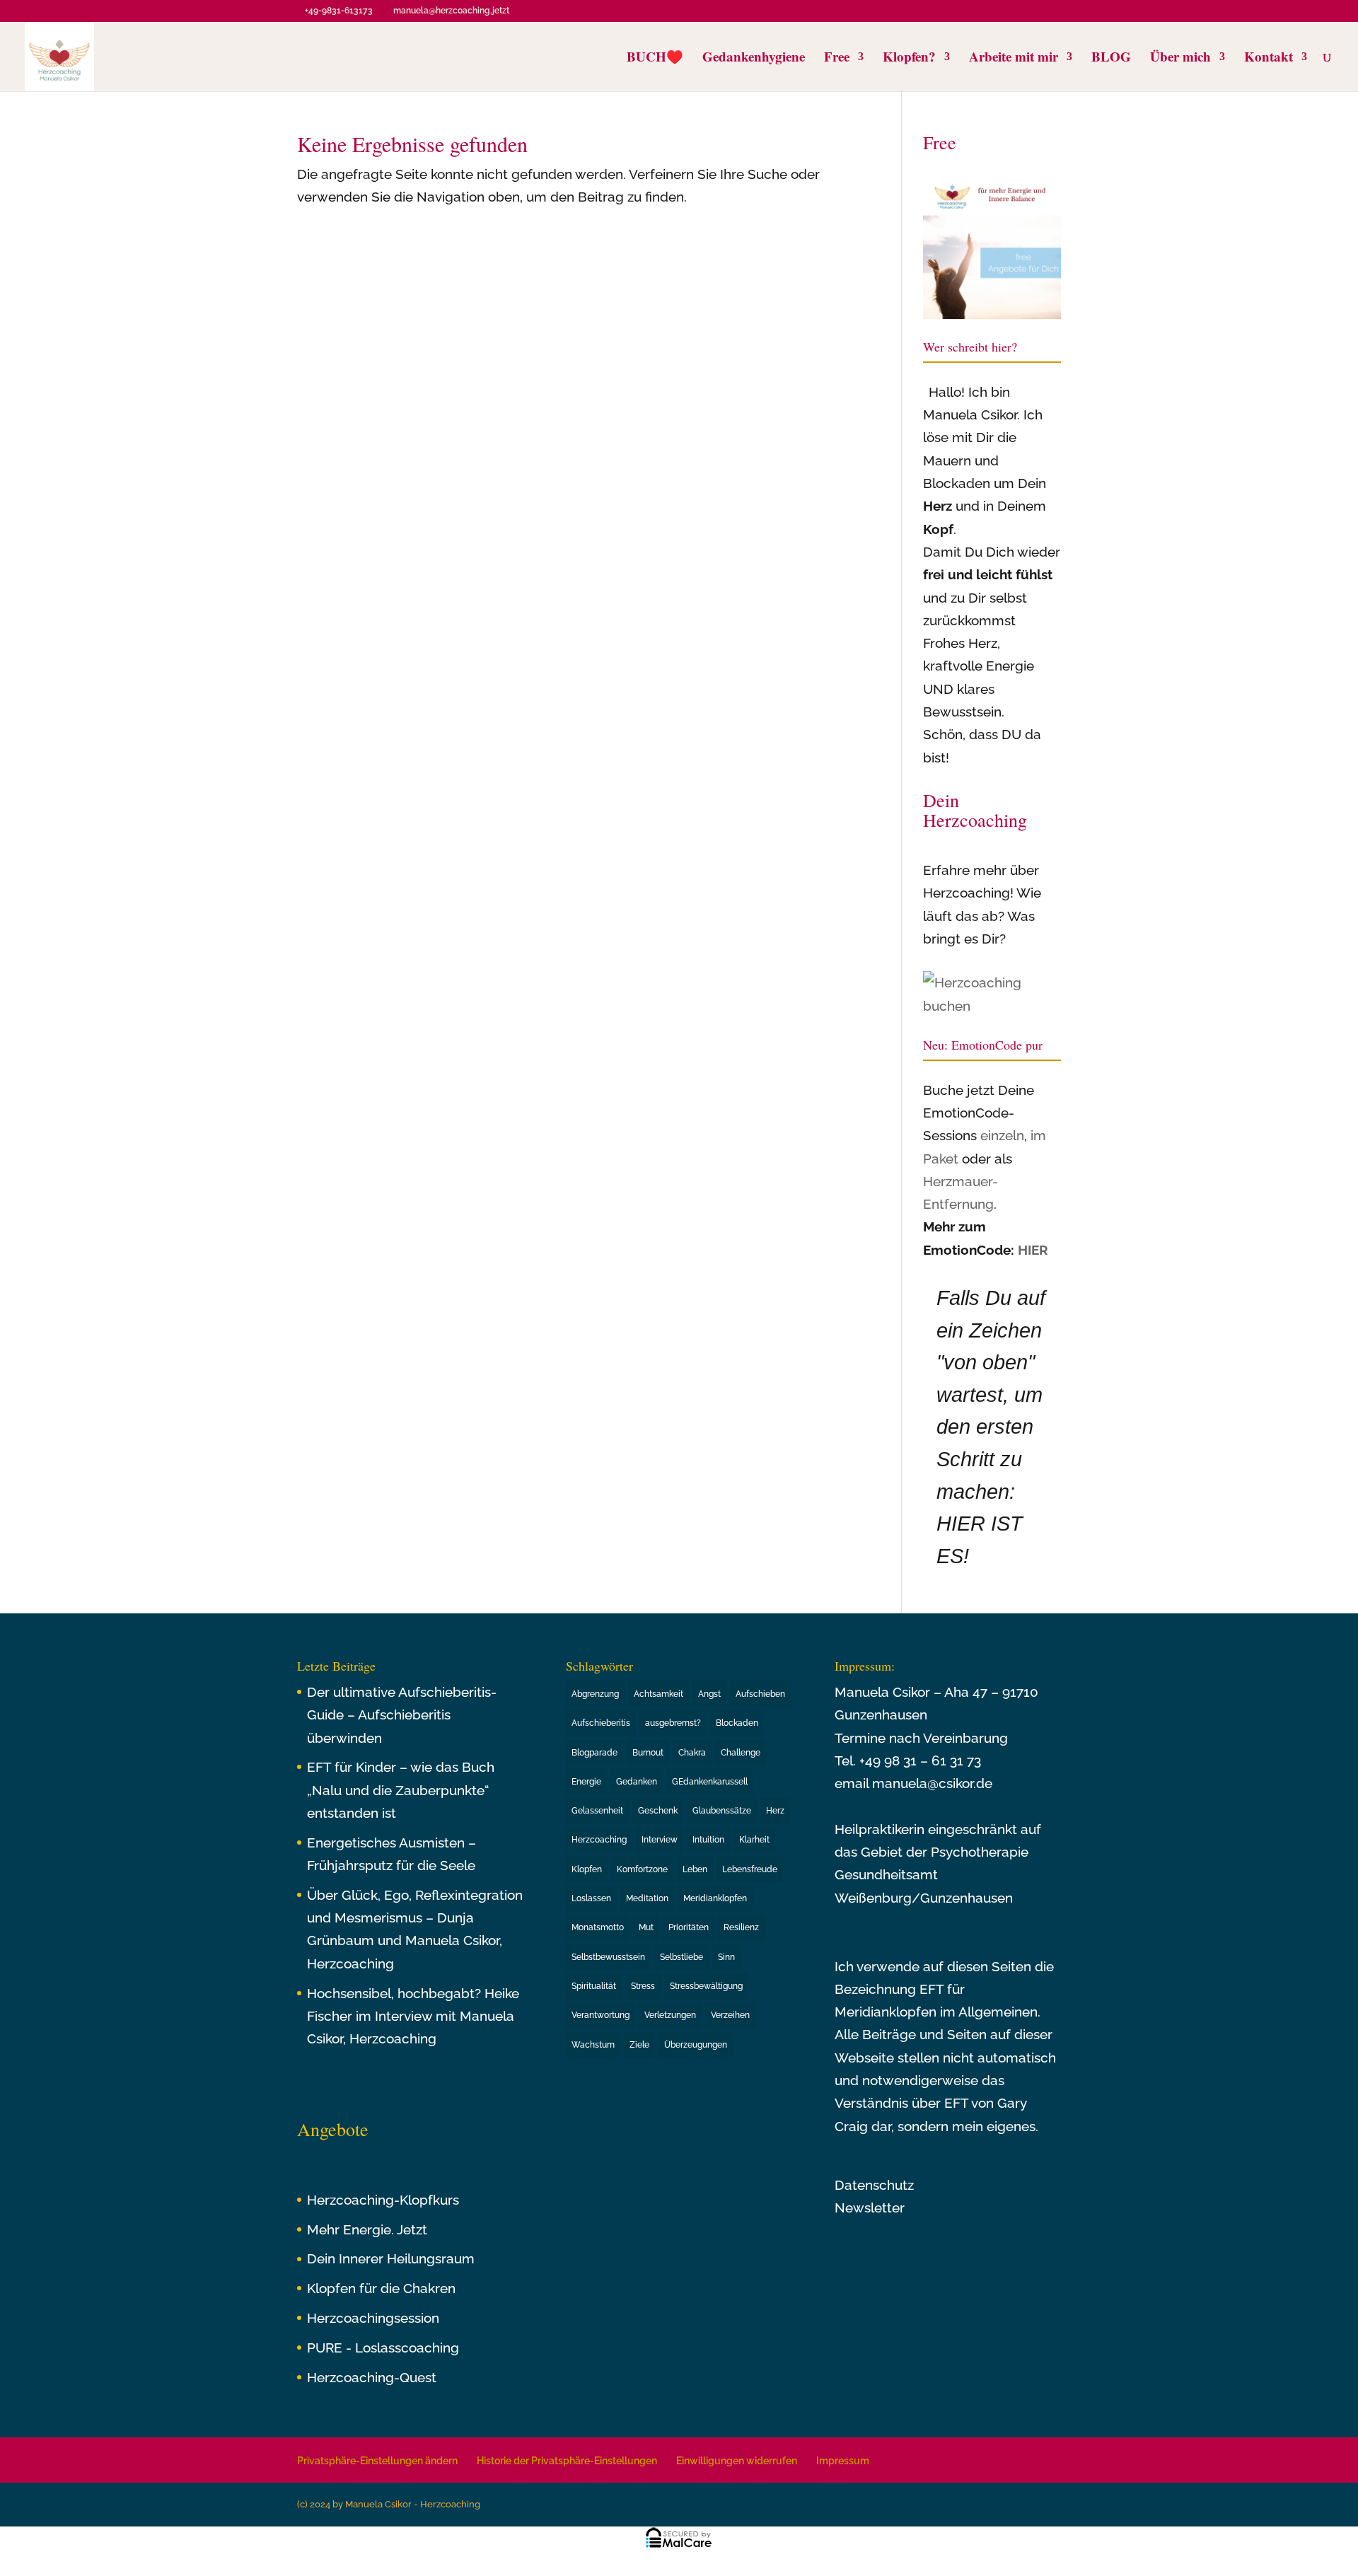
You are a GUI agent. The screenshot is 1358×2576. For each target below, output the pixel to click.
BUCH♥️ (655, 59)
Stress (643, 1986)
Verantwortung (600, 2015)
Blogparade (594, 1753)
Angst (709, 1694)
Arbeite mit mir (1014, 59)
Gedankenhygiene (754, 59)
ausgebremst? (673, 1723)
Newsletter (870, 2207)
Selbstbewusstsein (608, 1957)
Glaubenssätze (722, 1811)
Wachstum (593, 2045)
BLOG (1111, 59)
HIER (1033, 1250)
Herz (775, 1811)
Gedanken (637, 1782)
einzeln (1002, 1135)
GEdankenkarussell (710, 1782)
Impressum (843, 2461)
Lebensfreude (750, 1869)
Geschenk (658, 1811)
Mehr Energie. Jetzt (367, 2229)
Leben (695, 1869)
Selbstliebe (681, 1957)
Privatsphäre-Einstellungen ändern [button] (377, 2461)
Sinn (726, 1957)
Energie (586, 1782)
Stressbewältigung (706, 1986)
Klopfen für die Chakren (381, 2288)
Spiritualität (594, 1986)
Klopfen (587, 1869)
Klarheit (754, 1840)
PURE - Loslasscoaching (383, 2348)
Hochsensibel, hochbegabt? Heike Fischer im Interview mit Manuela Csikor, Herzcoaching (413, 2016)
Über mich (1180, 59)
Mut (646, 1927)
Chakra (692, 1753)
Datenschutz (874, 2185)
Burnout (648, 1753)
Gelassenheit (597, 1811)
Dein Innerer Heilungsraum (391, 2258)
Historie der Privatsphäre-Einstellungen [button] (567, 2461)
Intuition (708, 1840)
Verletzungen (670, 2015)
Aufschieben (760, 1694)
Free (837, 59)
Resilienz (741, 1927)
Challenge (741, 1753)
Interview (660, 1840)
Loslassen (591, 1898)
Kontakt (1269, 59)
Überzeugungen (696, 2045)
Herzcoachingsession (373, 2318)
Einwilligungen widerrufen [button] (737, 2461)
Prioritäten (689, 1927)
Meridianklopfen (715, 1898)
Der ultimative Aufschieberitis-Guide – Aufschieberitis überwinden (402, 1715)
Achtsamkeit (658, 1694)
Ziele (639, 2045)
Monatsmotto (598, 1927)
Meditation (647, 1898)
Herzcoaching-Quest (372, 2377)
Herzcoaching (599, 1840)
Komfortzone (642, 1869)
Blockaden (737, 1723)
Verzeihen (730, 2015)
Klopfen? (909, 59)
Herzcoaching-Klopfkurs (383, 2200)
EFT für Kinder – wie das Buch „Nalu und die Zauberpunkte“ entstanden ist (401, 1790)
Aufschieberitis (601, 1723)
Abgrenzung (595, 1694)
